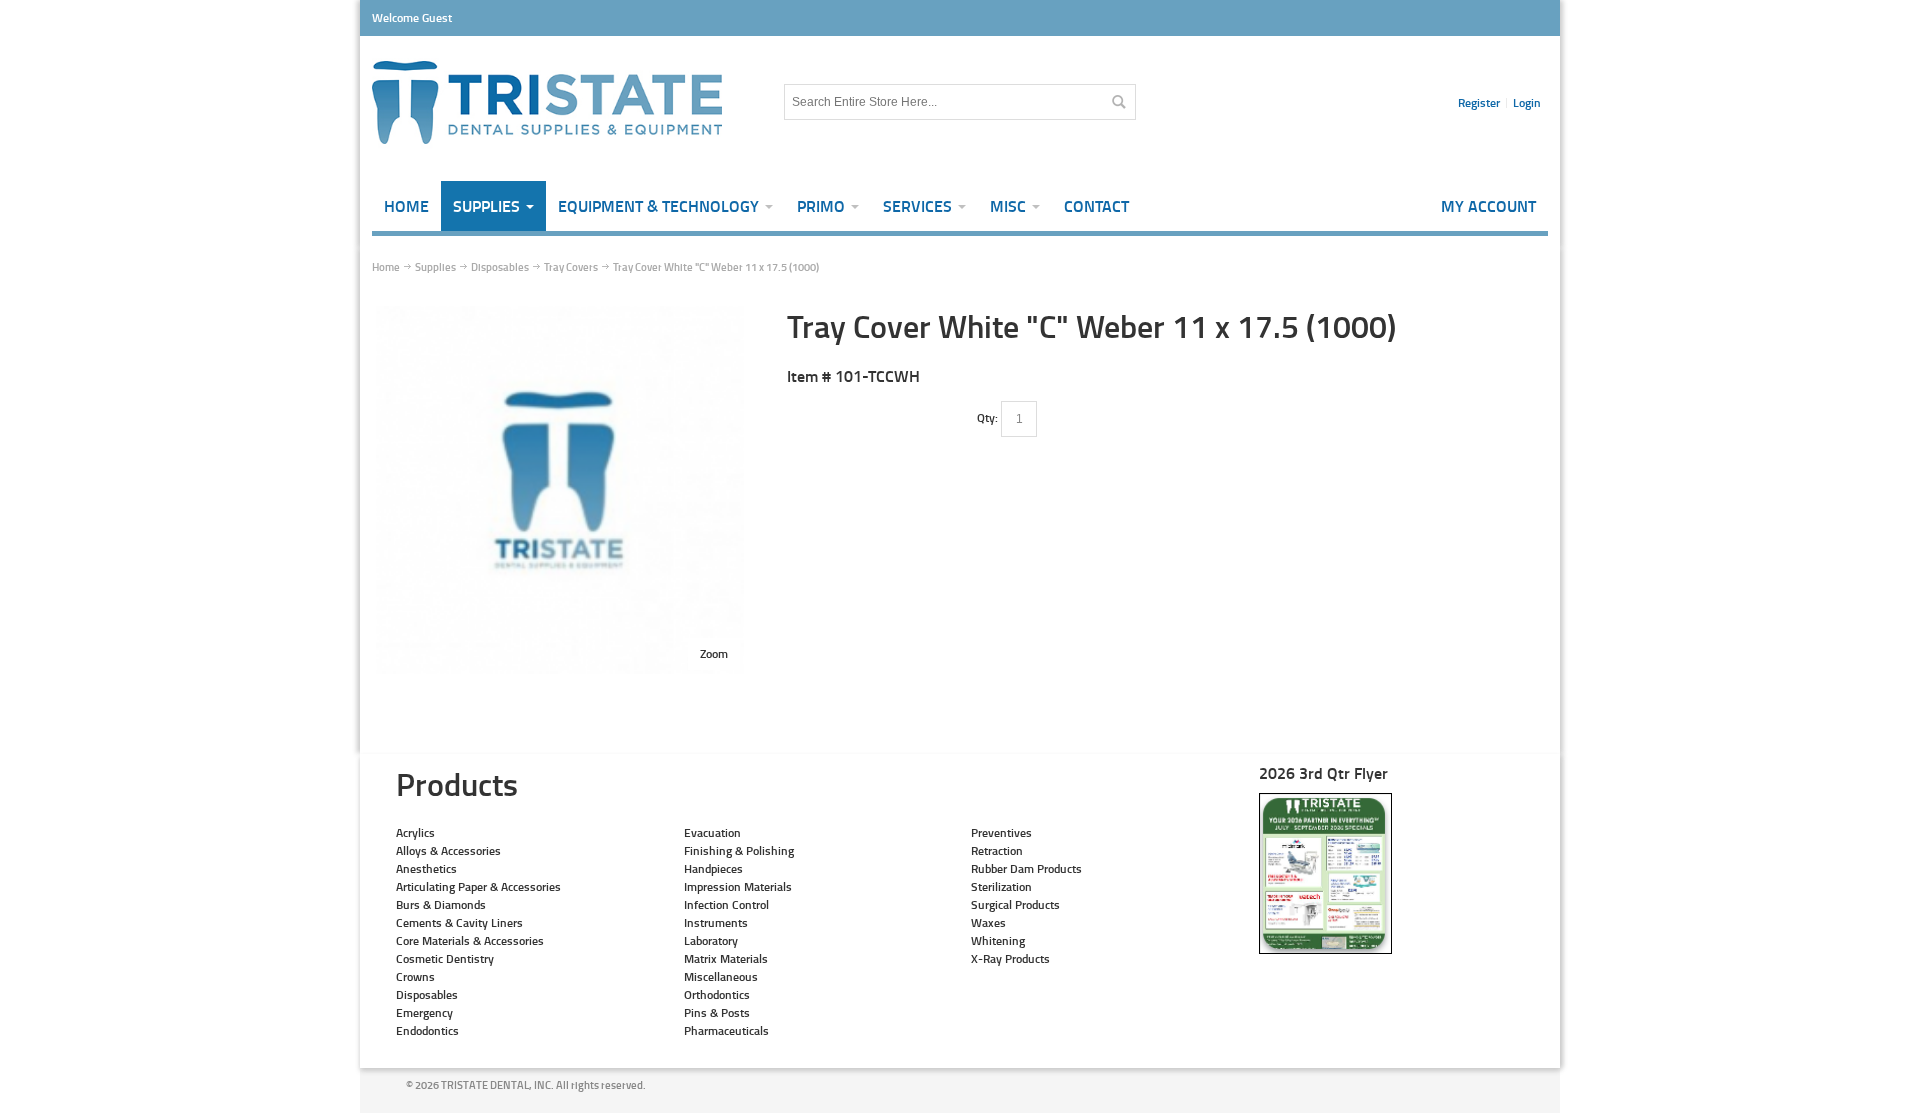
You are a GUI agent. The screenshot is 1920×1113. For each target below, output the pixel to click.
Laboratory (711, 940)
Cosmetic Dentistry (445, 958)
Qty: (987, 417)
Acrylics (415, 832)
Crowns (415, 976)
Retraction (997, 850)
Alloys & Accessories (448, 850)
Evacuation (712, 832)
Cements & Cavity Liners (459, 922)
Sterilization (1001, 886)
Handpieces (713, 868)
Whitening (998, 940)
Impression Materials (738, 886)
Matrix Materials (726, 958)
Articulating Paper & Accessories (478, 886)
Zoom (714, 653)
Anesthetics (426, 868)
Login (1527, 102)
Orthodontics (717, 994)
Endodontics (427, 1030)
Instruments (716, 922)
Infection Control (726, 904)
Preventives (1001, 832)
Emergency (424, 1012)
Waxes (988, 922)
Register (1479, 102)
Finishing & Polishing (739, 850)
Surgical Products (1015, 904)
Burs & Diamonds (441, 904)
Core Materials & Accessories (470, 940)
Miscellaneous (721, 976)
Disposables (427, 994)
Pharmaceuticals (726, 1030)
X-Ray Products (1010, 958)
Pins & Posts (717, 1012)
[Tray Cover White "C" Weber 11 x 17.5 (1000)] (560, 314)
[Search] (1118, 102)
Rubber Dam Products (1026, 868)
